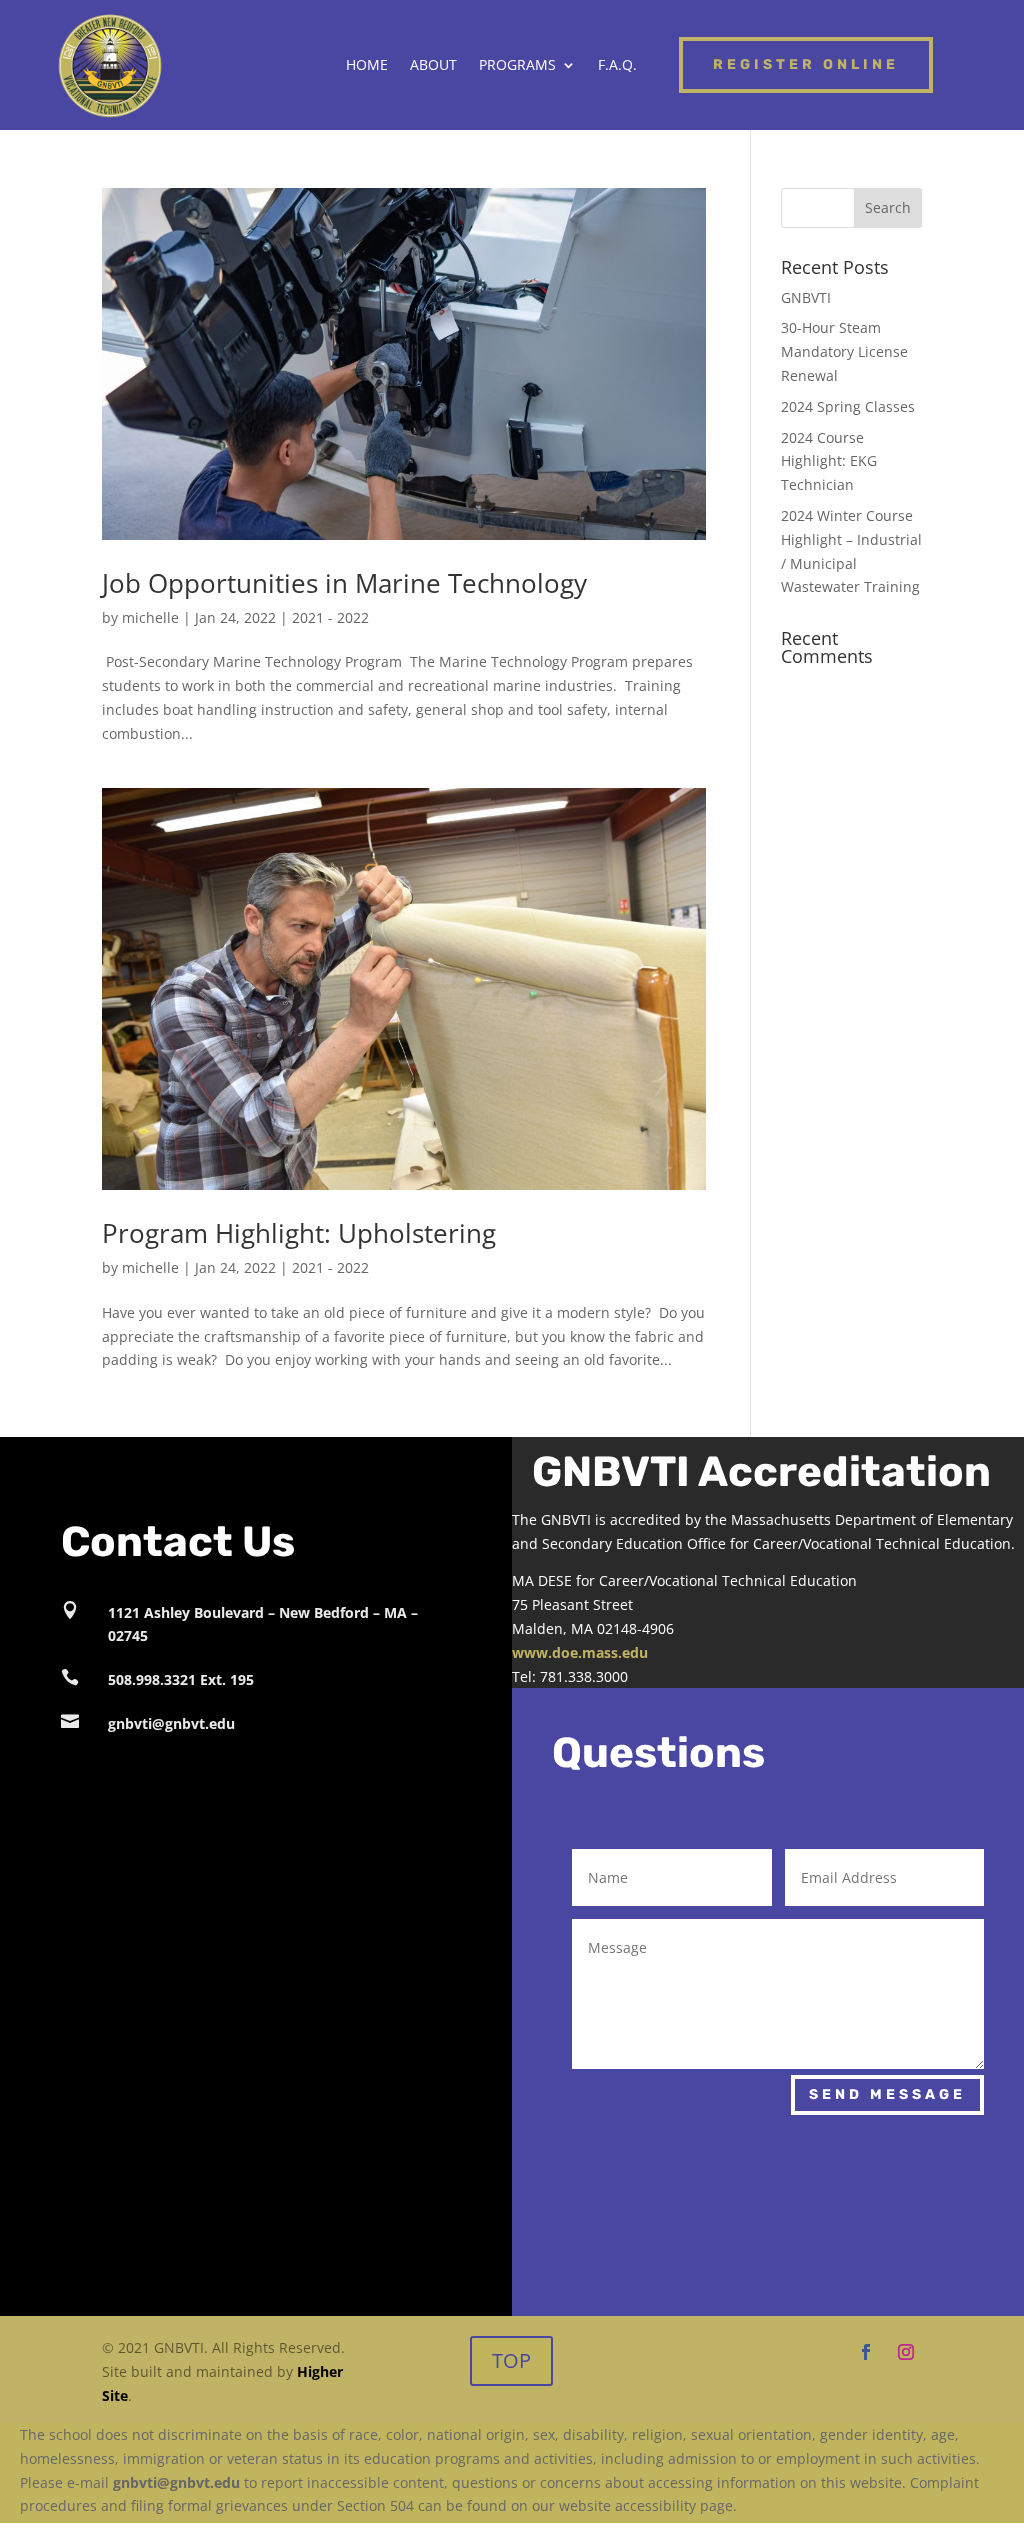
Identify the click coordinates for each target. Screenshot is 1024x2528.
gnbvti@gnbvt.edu (171, 1723)
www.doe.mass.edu (580, 1652)
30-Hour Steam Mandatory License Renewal (844, 351)
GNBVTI (806, 297)
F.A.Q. (617, 66)
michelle (150, 617)
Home (367, 66)
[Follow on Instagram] (906, 2352)
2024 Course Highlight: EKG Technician (829, 461)
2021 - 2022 (330, 617)
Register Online (806, 64)
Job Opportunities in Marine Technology (344, 583)
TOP (511, 2360)
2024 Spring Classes (848, 406)
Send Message (887, 2094)
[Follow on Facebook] (866, 2352)
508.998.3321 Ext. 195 (181, 1679)
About (433, 66)
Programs (517, 66)
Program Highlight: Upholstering (299, 1233)
